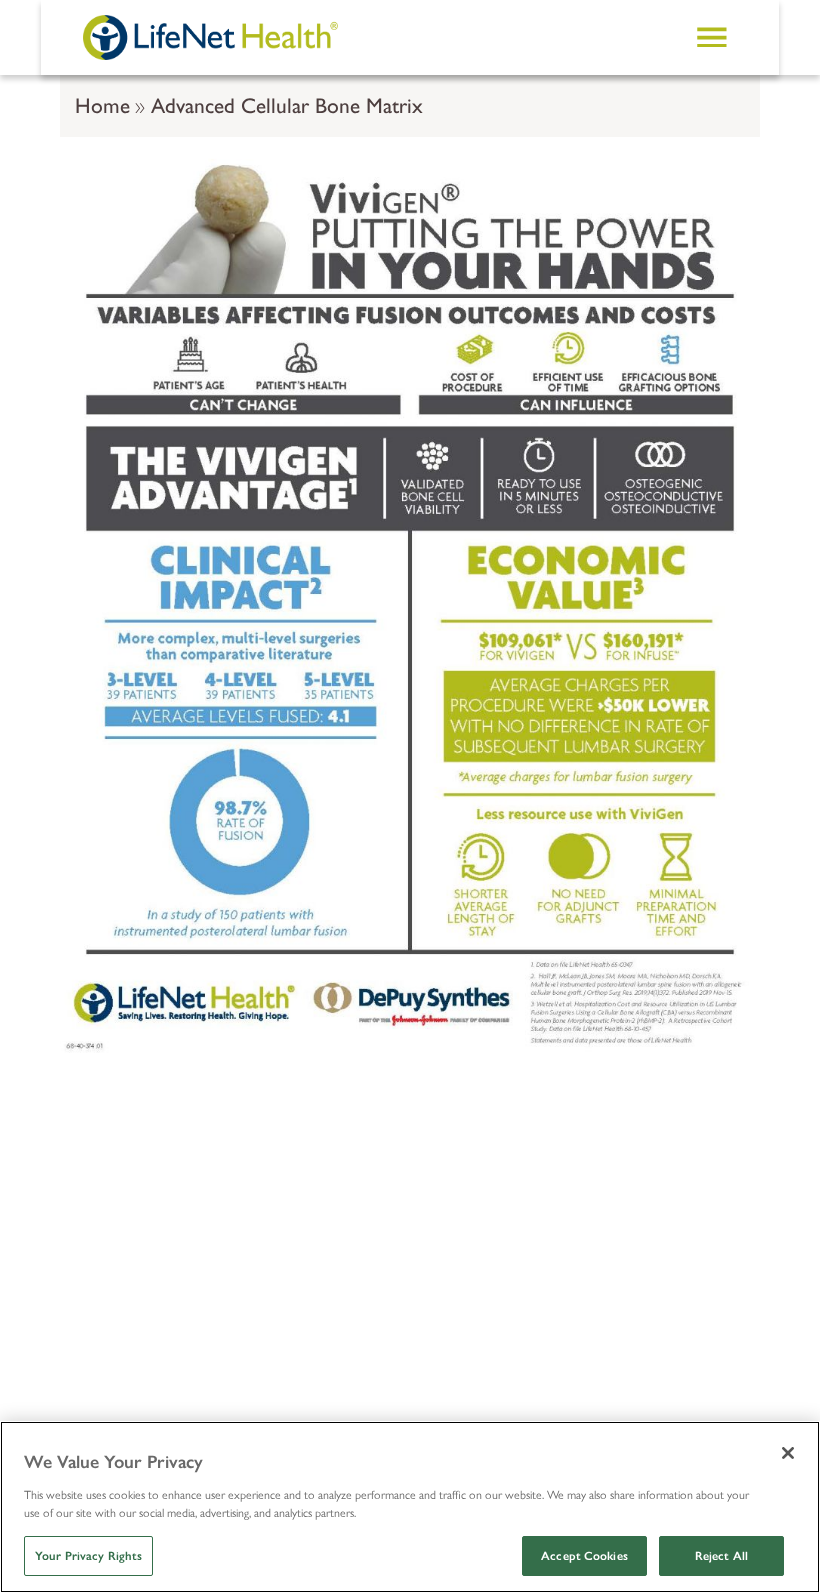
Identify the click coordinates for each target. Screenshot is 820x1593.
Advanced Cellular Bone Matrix (287, 105)
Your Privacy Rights (88, 1556)
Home (102, 105)
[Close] (788, 1453)
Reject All (721, 1556)
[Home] (210, 37)
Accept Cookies (584, 1556)
